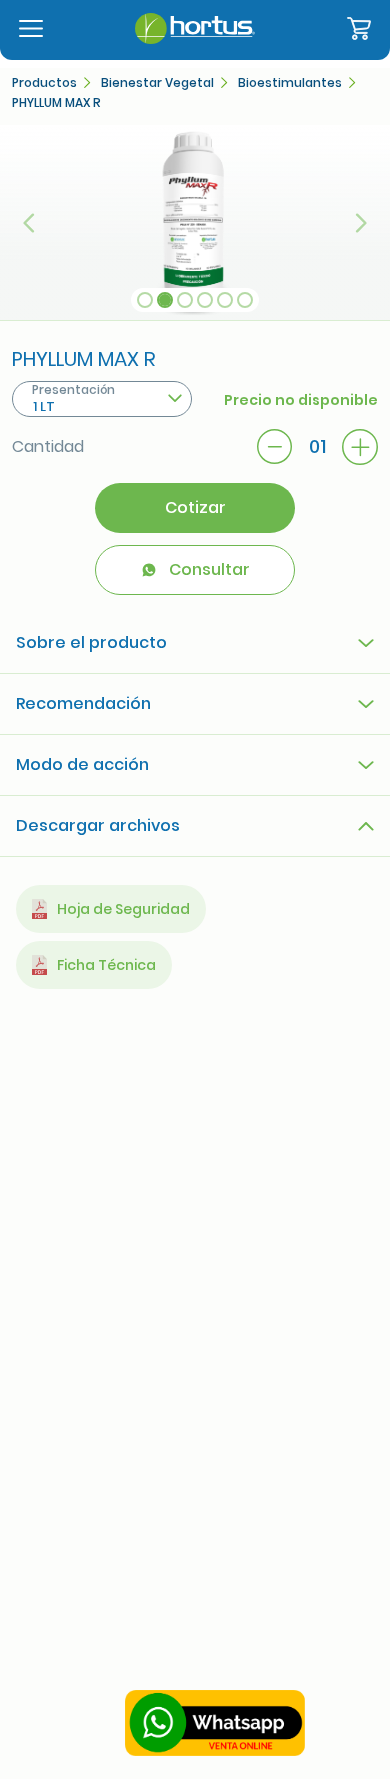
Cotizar (195, 507)
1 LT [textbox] (44, 406)
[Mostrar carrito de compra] (359, 30)
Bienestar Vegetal (157, 83)
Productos (44, 83)
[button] (29, 222)
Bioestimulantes (290, 83)
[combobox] (102, 399)
